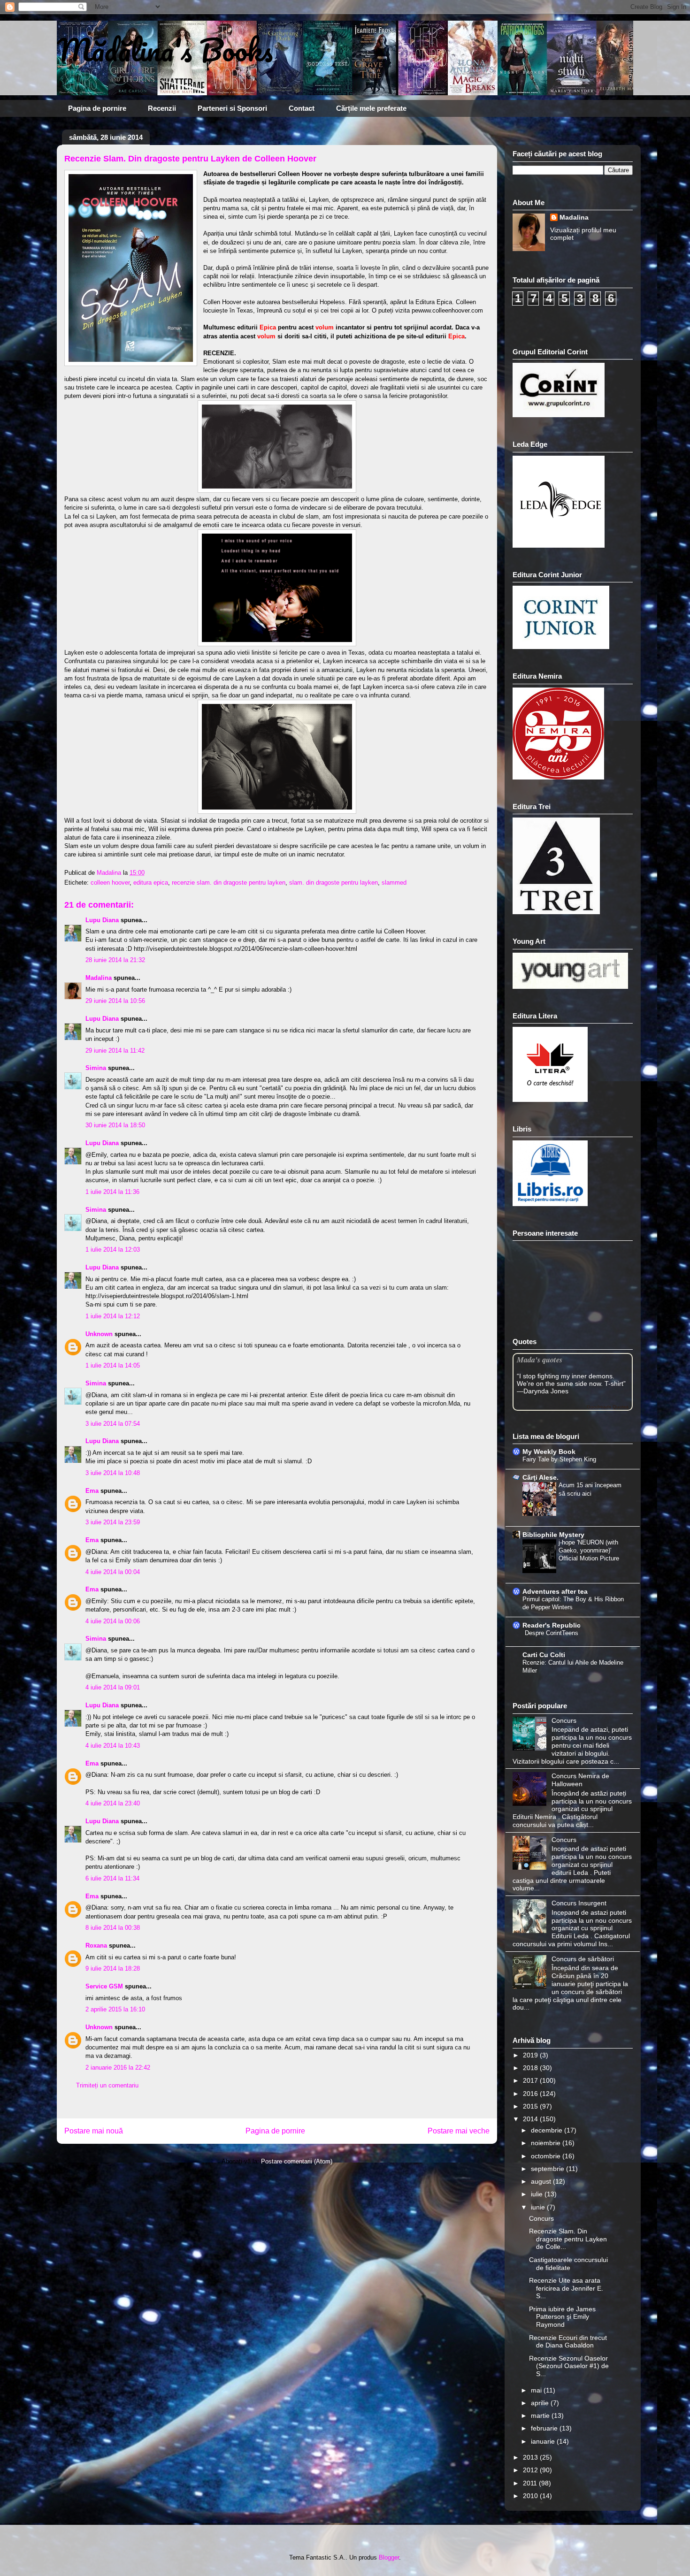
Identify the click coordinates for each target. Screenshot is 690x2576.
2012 (531, 2470)
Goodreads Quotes (608, 1407)
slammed (394, 883)
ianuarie (544, 2441)
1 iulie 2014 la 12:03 (113, 1250)
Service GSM (104, 1986)
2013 (531, 2457)
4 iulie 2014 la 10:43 (113, 1746)
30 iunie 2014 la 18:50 (115, 1125)
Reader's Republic (552, 1625)
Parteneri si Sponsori (232, 108)
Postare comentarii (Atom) (297, 2161)
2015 (531, 2106)
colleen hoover (110, 883)
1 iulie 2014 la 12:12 (113, 1316)
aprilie (541, 2403)
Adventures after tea (555, 1591)
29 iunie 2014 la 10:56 (115, 1001)
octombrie (547, 2156)
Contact (302, 108)
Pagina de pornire (97, 108)
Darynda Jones (546, 1391)
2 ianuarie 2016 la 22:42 (118, 2068)
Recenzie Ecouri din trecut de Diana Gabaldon (568, 2342)
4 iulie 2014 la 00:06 (113, 1621)
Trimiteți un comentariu (107, 2085)
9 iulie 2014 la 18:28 (113, 1968)
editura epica (151, 883)
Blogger (389, 2557)
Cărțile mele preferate (371, 108)
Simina (97, 1068)
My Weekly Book (549, 1452)
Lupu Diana (102, 920)
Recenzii (162, 108)
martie (541, 2415)
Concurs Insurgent (579, 1903)
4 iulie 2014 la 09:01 (113, 1687)
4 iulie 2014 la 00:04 (113, 1572)
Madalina (99, 978)
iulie (538, 2194)
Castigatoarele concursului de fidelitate (568, 2264)
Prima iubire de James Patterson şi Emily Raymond (562, 2317)
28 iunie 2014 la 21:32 (115, 960)
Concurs (564, 1720)
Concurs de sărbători (583, 1959)
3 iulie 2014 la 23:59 (113, 1522)
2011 (531, 2483)
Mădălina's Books (165, 50)
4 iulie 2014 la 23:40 (113, 1803)
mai (537, 2390)
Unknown (99, 1334)
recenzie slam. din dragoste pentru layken (229, 883)
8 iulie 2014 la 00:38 (113, 1928)
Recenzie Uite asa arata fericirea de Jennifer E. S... (566, 2288)
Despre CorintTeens (552, 1633)
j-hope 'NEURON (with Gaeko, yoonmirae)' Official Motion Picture (589, 1551)
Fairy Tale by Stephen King (559, 1459)
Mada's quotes (540, 1359)
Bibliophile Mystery (553, 1535)
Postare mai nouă (94, 2131)
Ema (92, 1491)
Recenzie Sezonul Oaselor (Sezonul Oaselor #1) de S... (569, 2366)
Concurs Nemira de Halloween (580, 1780)
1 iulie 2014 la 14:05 (113, 1365)
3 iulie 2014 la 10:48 (113, 1473)
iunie (539, 2207)
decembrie (548, 2130)
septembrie (548, 2169)
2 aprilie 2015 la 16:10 (115, 2009)
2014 (531, 2119)
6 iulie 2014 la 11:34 (112, 1878)
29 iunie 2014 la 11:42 (115, 1051)
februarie (545, 2428)
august (542, 2181)
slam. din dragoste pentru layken (333, 883)
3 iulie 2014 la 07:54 (113, 1424)
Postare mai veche (459, 2131)
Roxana (96, 1945)
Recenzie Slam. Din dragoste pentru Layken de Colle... (568, 2239)
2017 (531, 2080)
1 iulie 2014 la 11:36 (112, 1192)
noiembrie (547, 2143)
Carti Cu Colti (544, 1655)
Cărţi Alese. (540, 1477)
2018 (531, 2068)
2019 (531, 2055)
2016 (531, 2094)
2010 (531, 2496)
